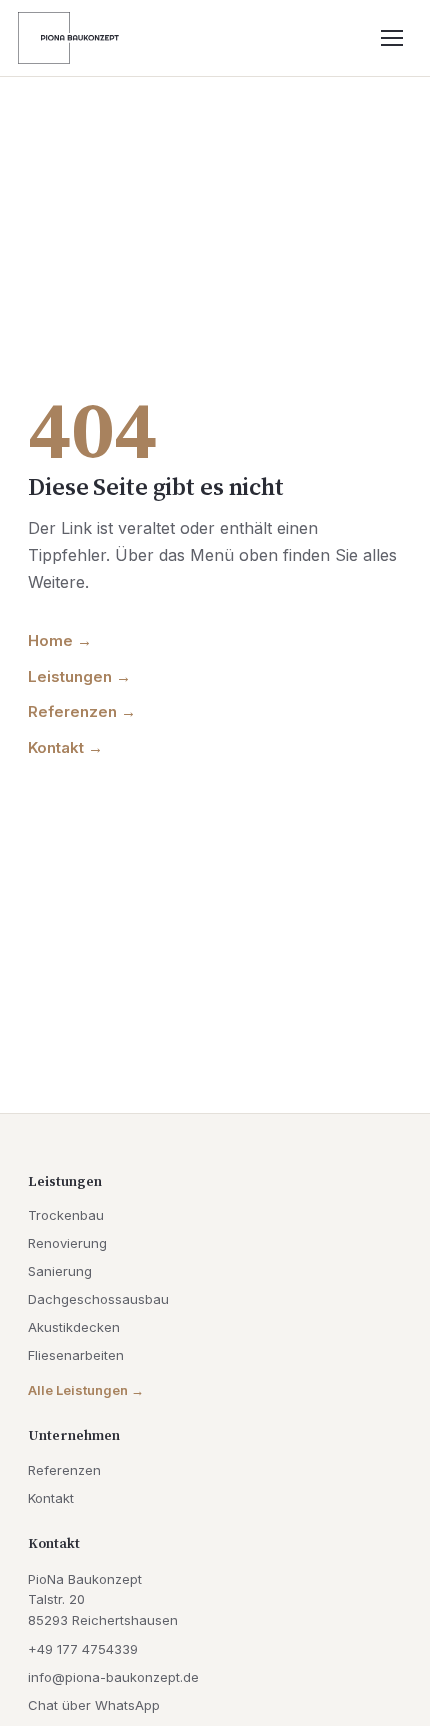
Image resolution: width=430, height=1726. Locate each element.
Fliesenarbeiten (76, 1355)
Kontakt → (65, 747)
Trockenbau (66, 1215)
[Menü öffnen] (392, 38)
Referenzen (64, 1470)
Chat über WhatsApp (94, 1705)
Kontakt (51, 1498)
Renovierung (67, 1243)
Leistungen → (79, 676)
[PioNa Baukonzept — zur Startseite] (68, 38)
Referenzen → (82, 711)
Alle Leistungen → (86, 1390)
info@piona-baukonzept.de (113, 1677)
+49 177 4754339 (83, 1649)
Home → (60, 640)
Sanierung (60, 1271)
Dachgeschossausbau (98, 1299)
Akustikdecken (74, 1327)
